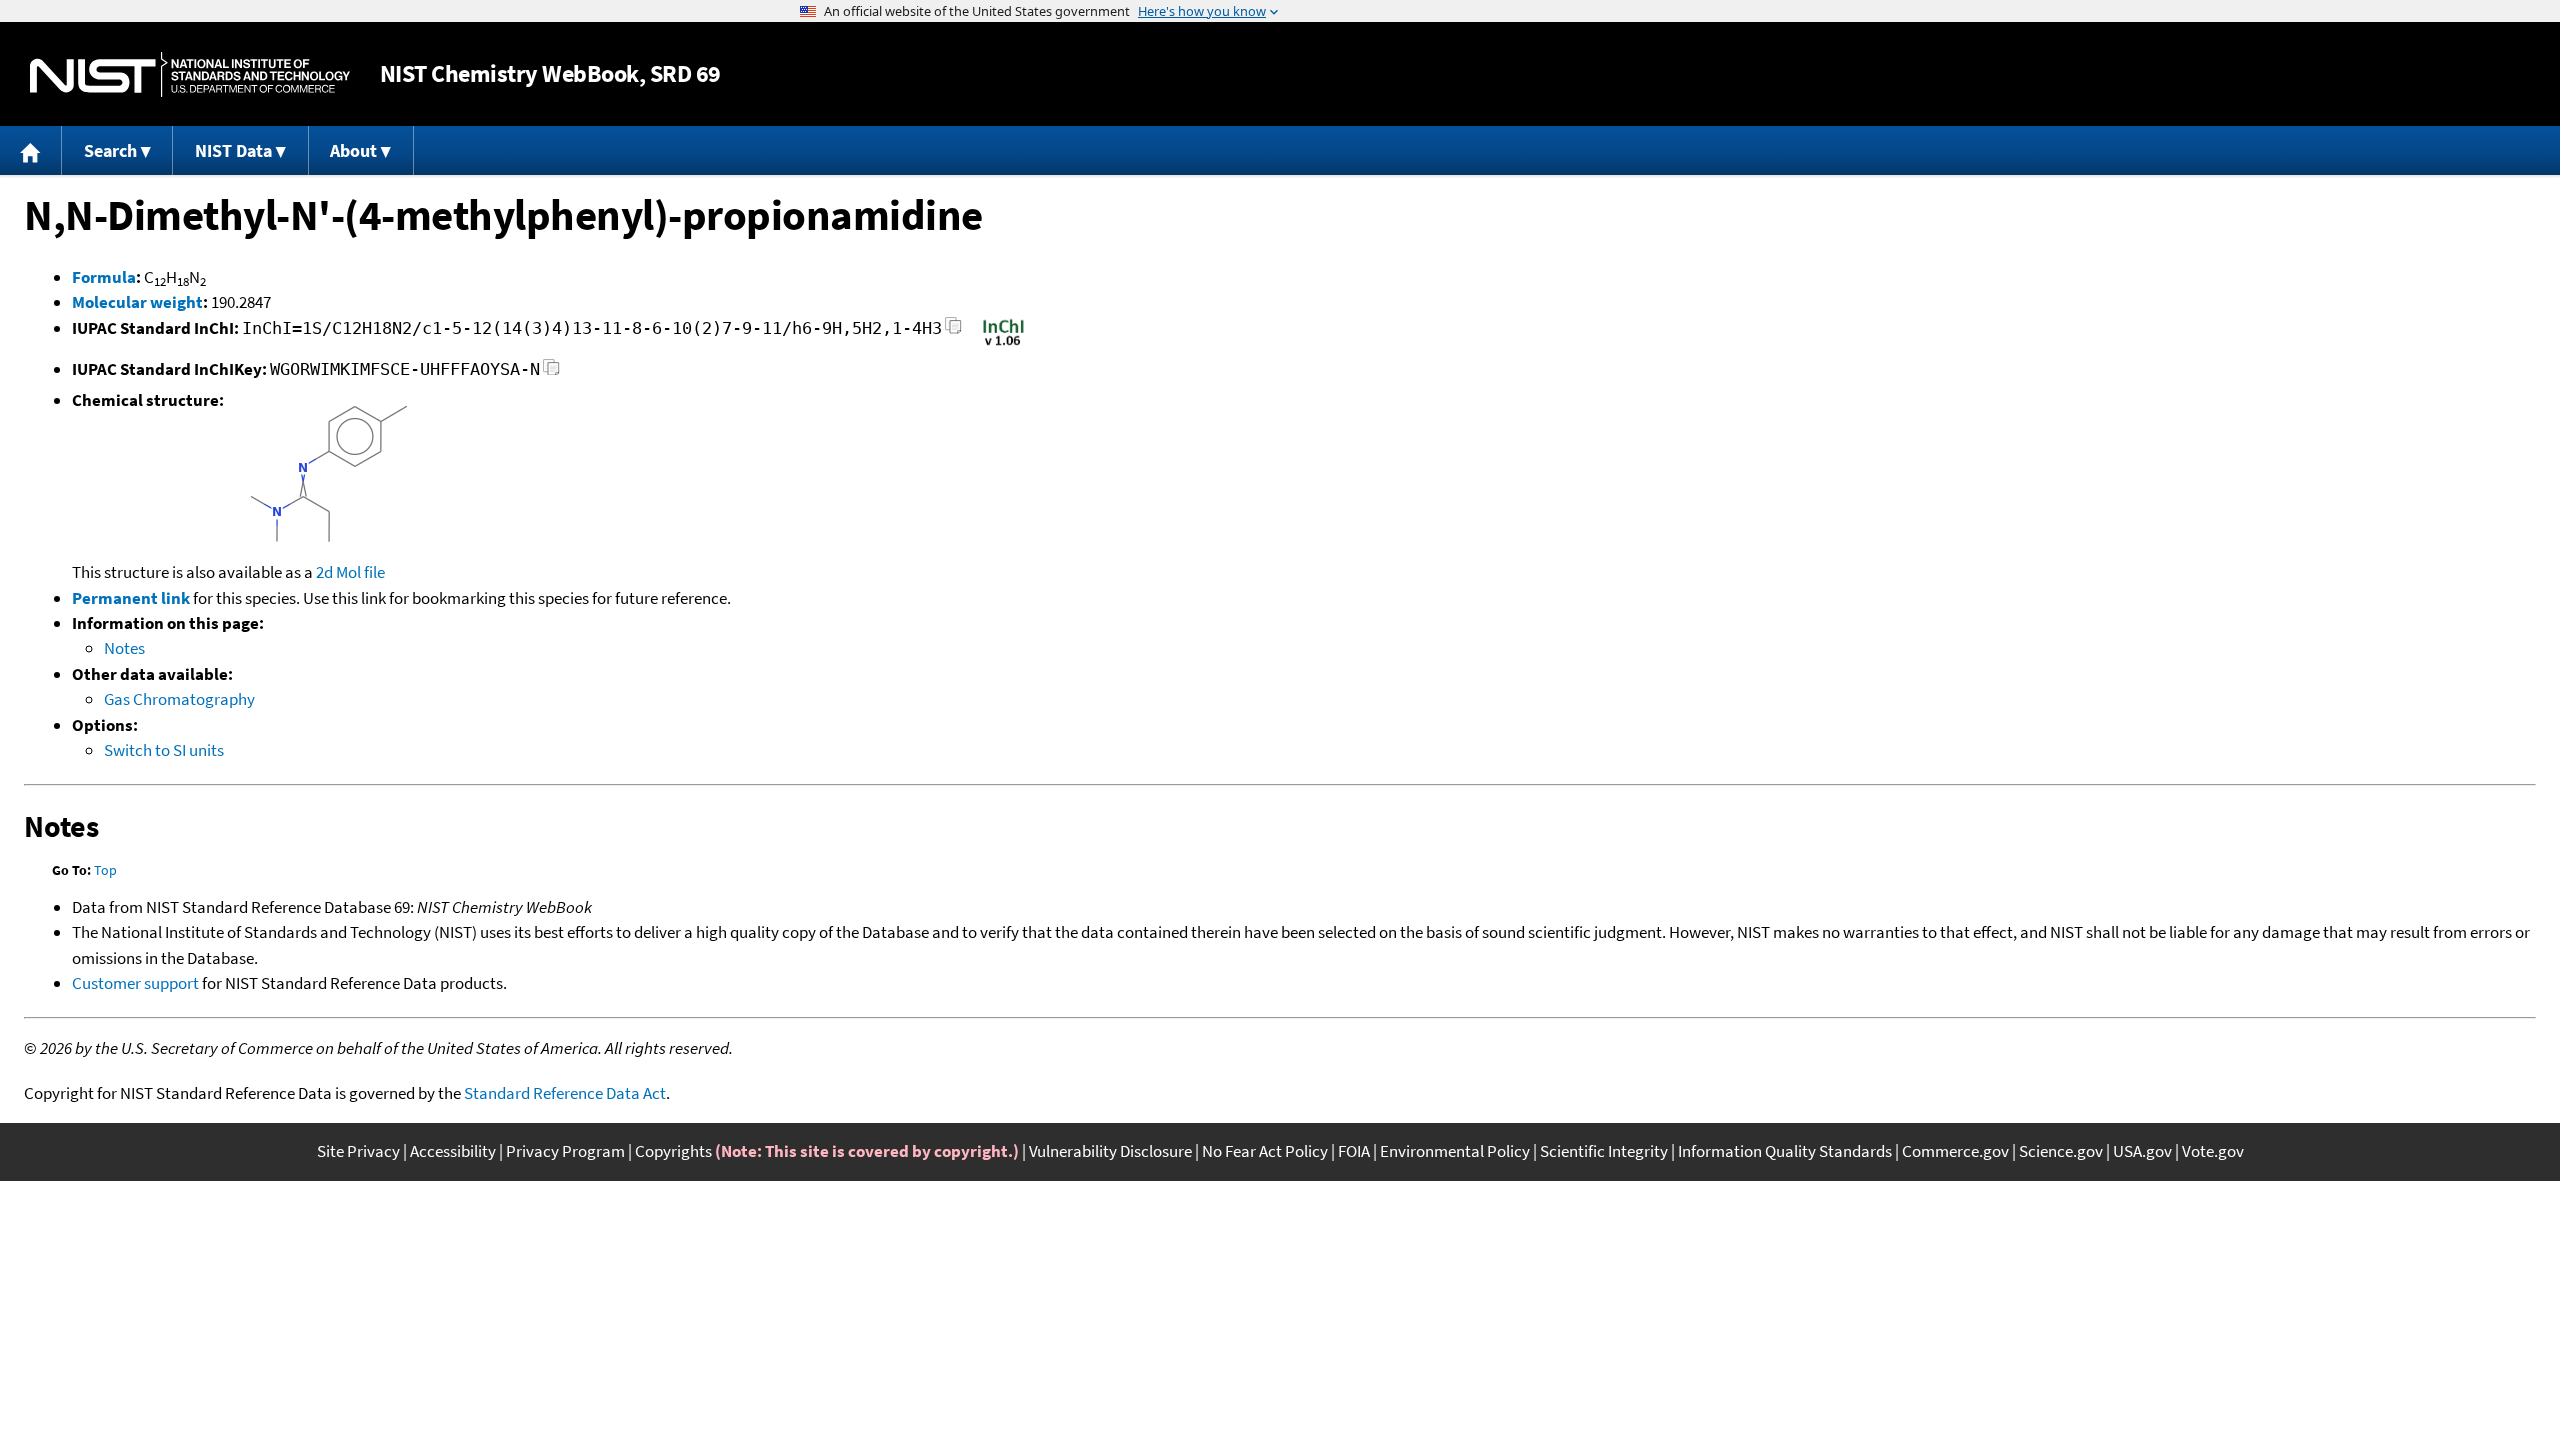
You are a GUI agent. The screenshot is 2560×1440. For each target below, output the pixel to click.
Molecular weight (137, 302)
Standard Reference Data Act (565, 1093)
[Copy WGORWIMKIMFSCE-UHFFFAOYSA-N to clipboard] (551, 372)
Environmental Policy (1455, 1151)
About (353, 150)
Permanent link (131, 598)
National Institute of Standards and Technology (190, 74)
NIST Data (233, 150)
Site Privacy (358, 1151)
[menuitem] (31, 150)
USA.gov (2142, 1151)
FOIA (1354, 1151)
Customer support (135, 983)
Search (110, 150)
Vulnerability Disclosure (1110, 1151)
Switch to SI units (164, 750)
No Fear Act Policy (1265, 1151)
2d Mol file (350, 572)
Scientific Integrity (1604, 1151)
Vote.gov (2213, 1151)
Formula (104, 277)
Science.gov (2061, 1151)
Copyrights (673, 1151)
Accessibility (453, 1151)
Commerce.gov (1955, 1151)
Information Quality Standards (1785, 1151)
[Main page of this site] (31, 150)
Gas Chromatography (179, 699)
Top (105, 870)
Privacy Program (565, 1151)
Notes (124, 648)
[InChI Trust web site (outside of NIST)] (1003, 344)
